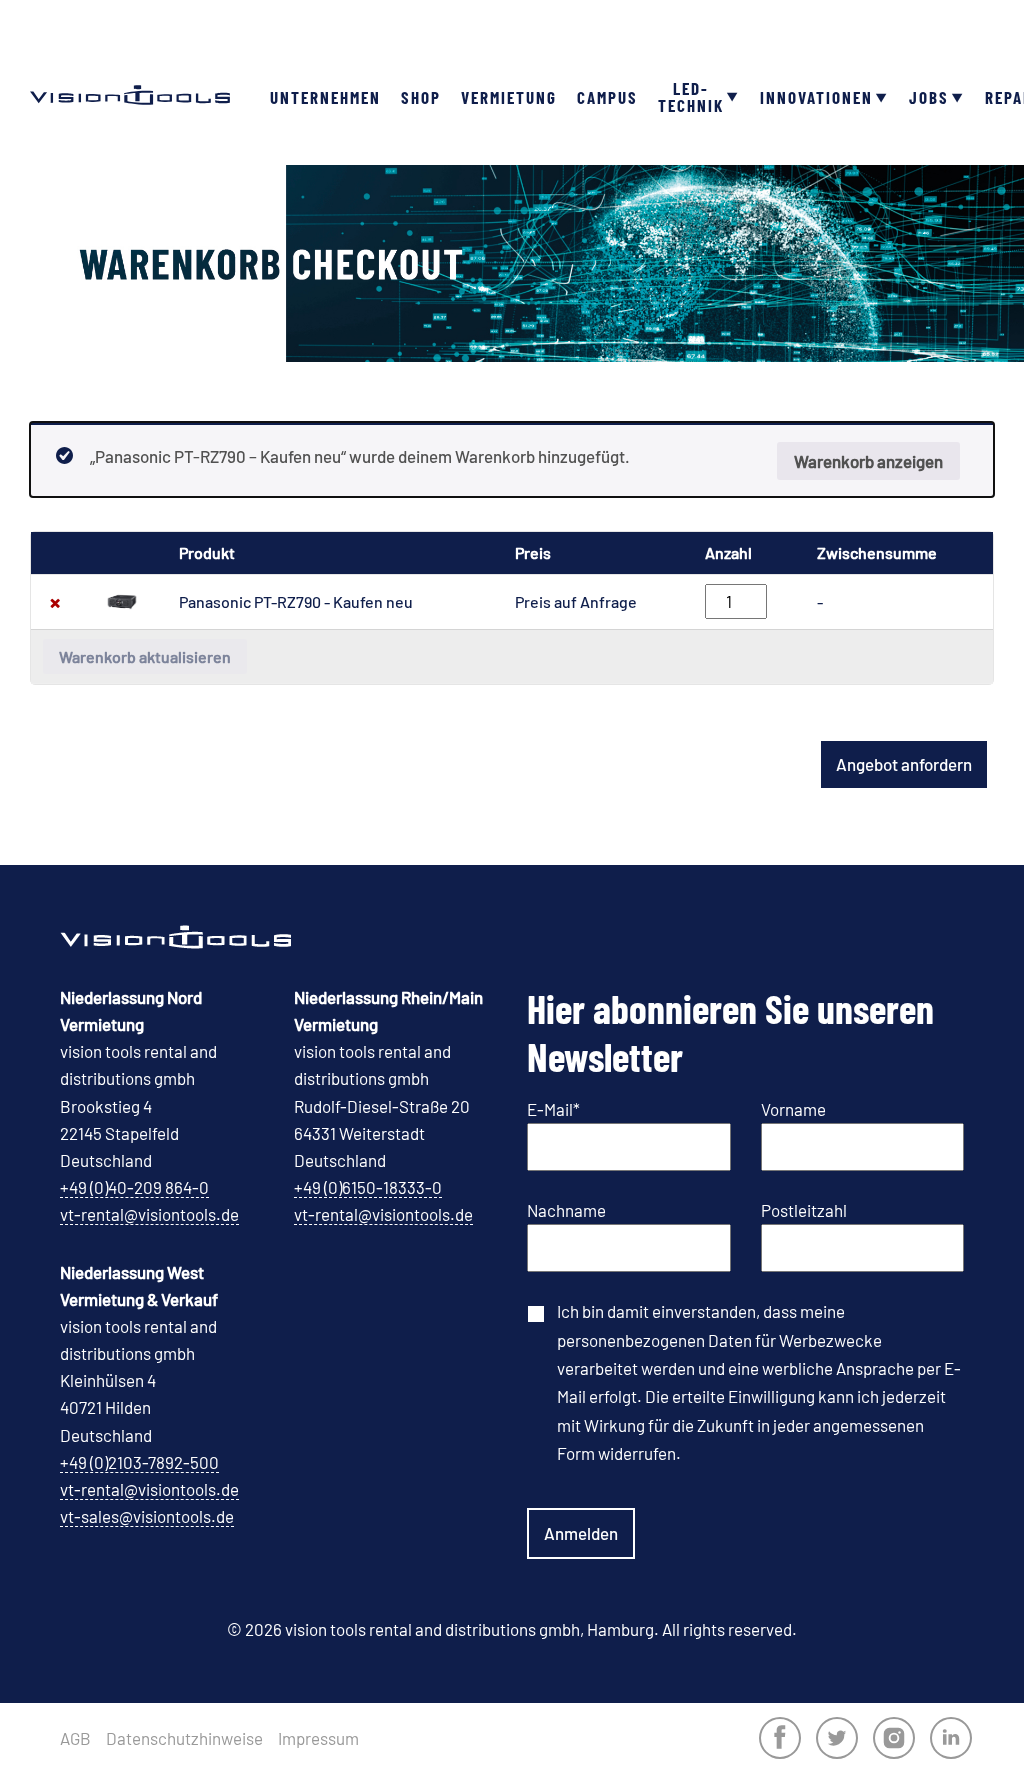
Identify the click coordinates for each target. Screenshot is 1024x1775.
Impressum (318, 1738)
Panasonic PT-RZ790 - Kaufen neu (296, 601)
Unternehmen (325, 97)
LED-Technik (691, 96)
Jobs (929, 97)
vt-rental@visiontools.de (149, 1214)
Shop (421, 97)
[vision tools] (130, 60)
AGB (75, 1738)
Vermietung (509, 97)
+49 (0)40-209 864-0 (134, 1187)
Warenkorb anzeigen (868, 461)
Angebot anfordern (904, 764)
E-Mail (553, 1109)
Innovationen (816, 97)
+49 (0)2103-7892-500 (139, 1462)
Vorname (793, 1109)
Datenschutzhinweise (184, 1738)
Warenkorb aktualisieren (145, 656)
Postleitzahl (804, 1210)
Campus (607, 97)
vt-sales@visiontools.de (147, 1516)
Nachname (566, 1210)
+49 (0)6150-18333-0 (368, 1187)
